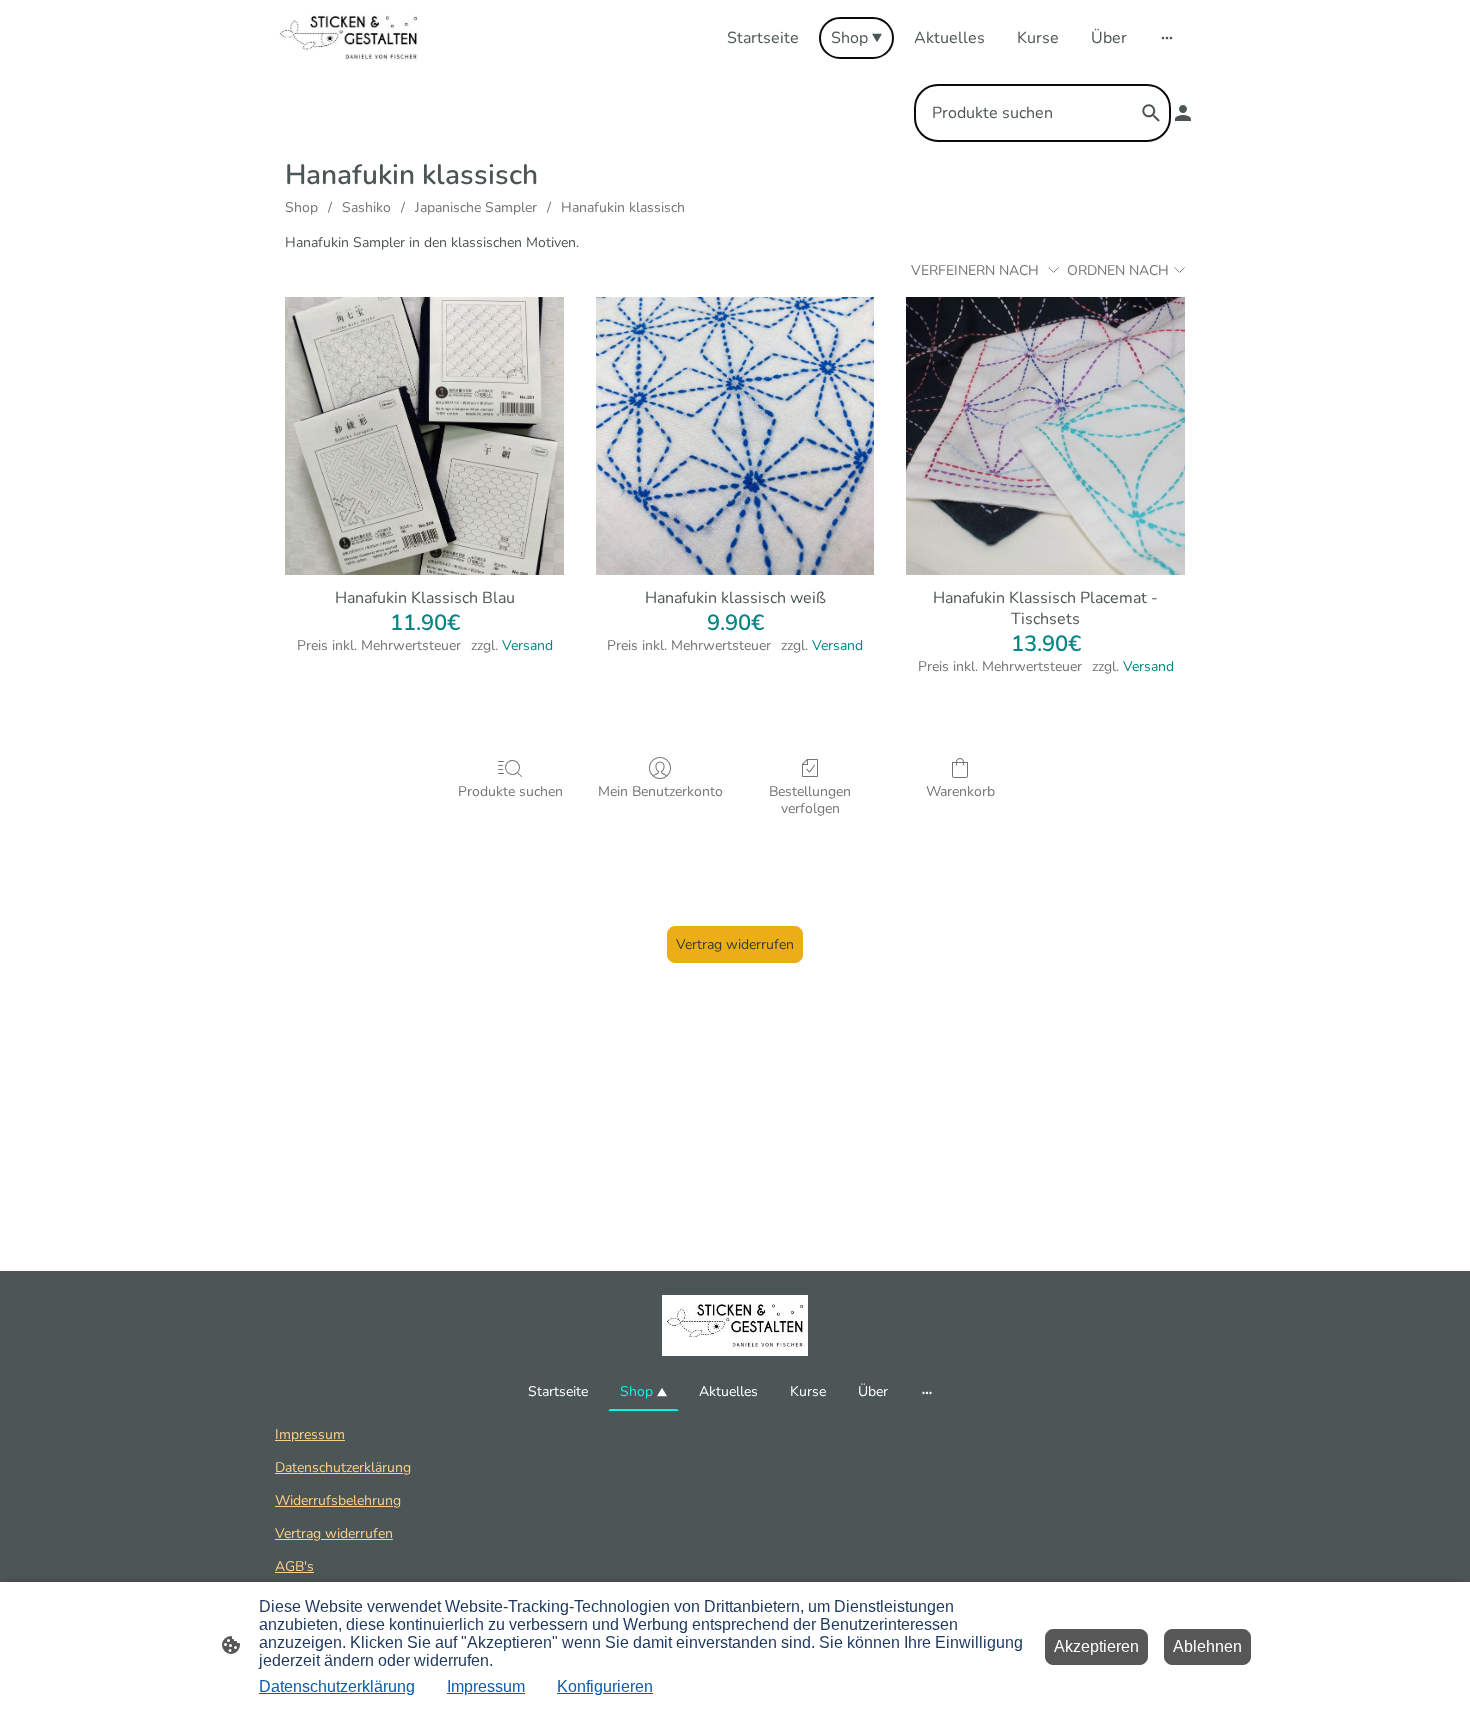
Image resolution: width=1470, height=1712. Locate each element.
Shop (301, 207)
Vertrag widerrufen (735, 944)
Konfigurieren (605, 1686)
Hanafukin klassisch (623, 207)
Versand (527, 645)
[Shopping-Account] (1183, 113)
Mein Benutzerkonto (660, 791)
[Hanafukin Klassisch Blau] (424, 436)
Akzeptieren (1096, 1646)
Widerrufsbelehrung (338, 1500)
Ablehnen (1207, 1646)
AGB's (294, 1566)
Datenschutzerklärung (343, 1467)
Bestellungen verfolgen (810, 800)
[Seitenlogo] (348, 37)
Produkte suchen (510, 791)
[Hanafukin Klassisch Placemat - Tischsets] (1045, 436)
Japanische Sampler (476, 207)
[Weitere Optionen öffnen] (1167, 38)
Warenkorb (960, 791)
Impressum (310, 1434)
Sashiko (366, 207)
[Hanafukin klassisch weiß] (735, 436)
